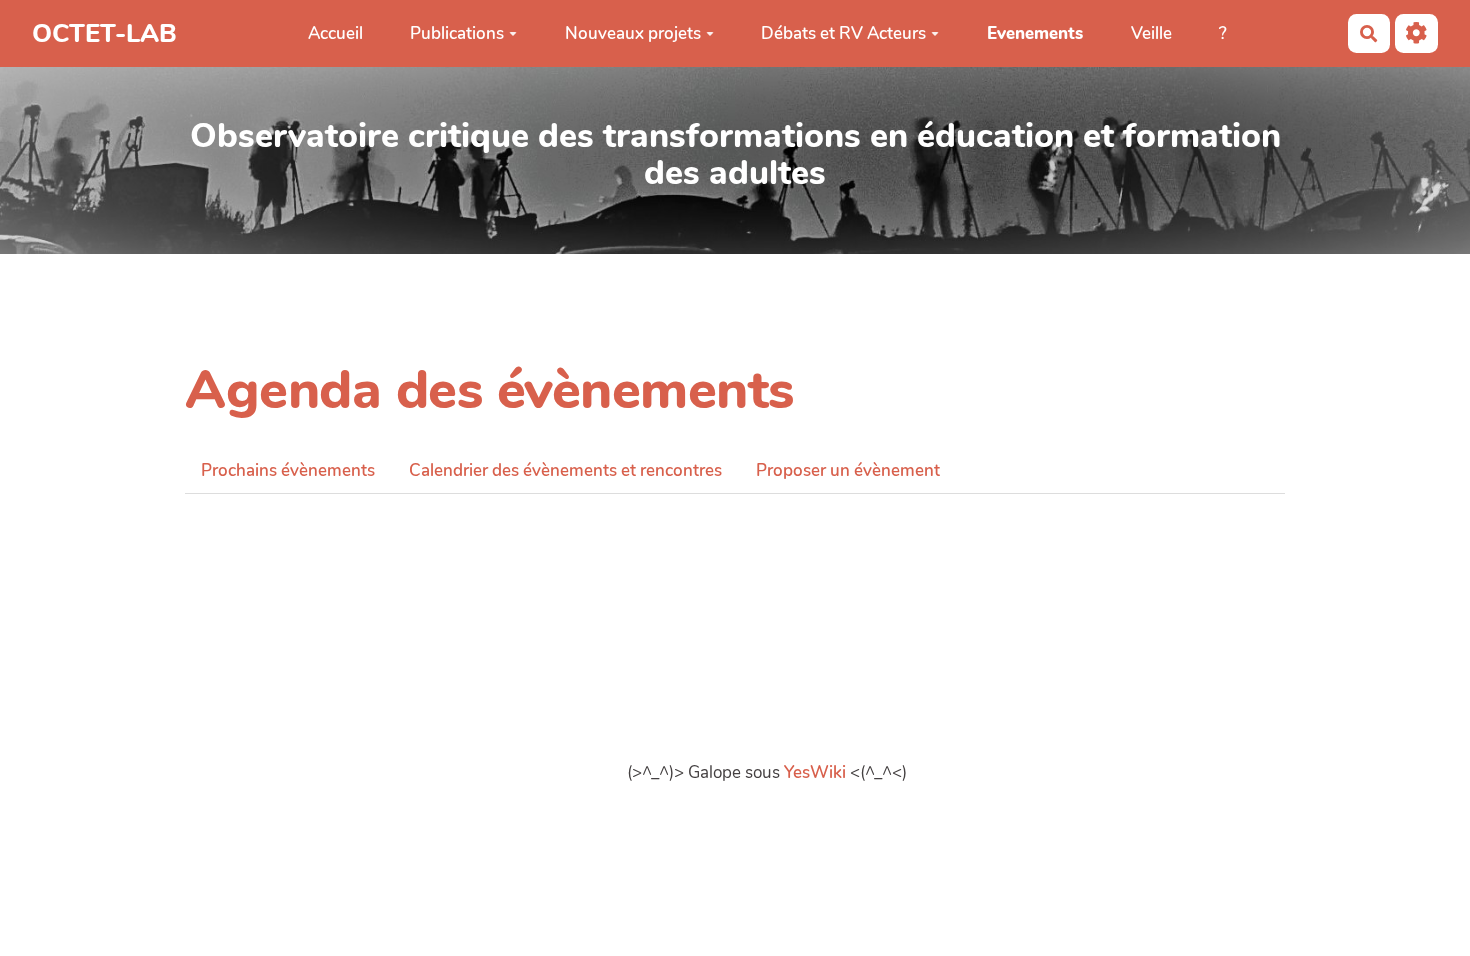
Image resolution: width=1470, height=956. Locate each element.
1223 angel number (260, 507)
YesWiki (815, 772)
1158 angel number (260, 535)
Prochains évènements (288, 470)
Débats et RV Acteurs (843, 33)
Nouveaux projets (633, 33)
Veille (1151, 33)
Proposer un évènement (848, 470)
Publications (457, 33)
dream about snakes (262, 562)
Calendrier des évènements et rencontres (565, 470)
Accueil (335, 33)
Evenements (1035, 33)
